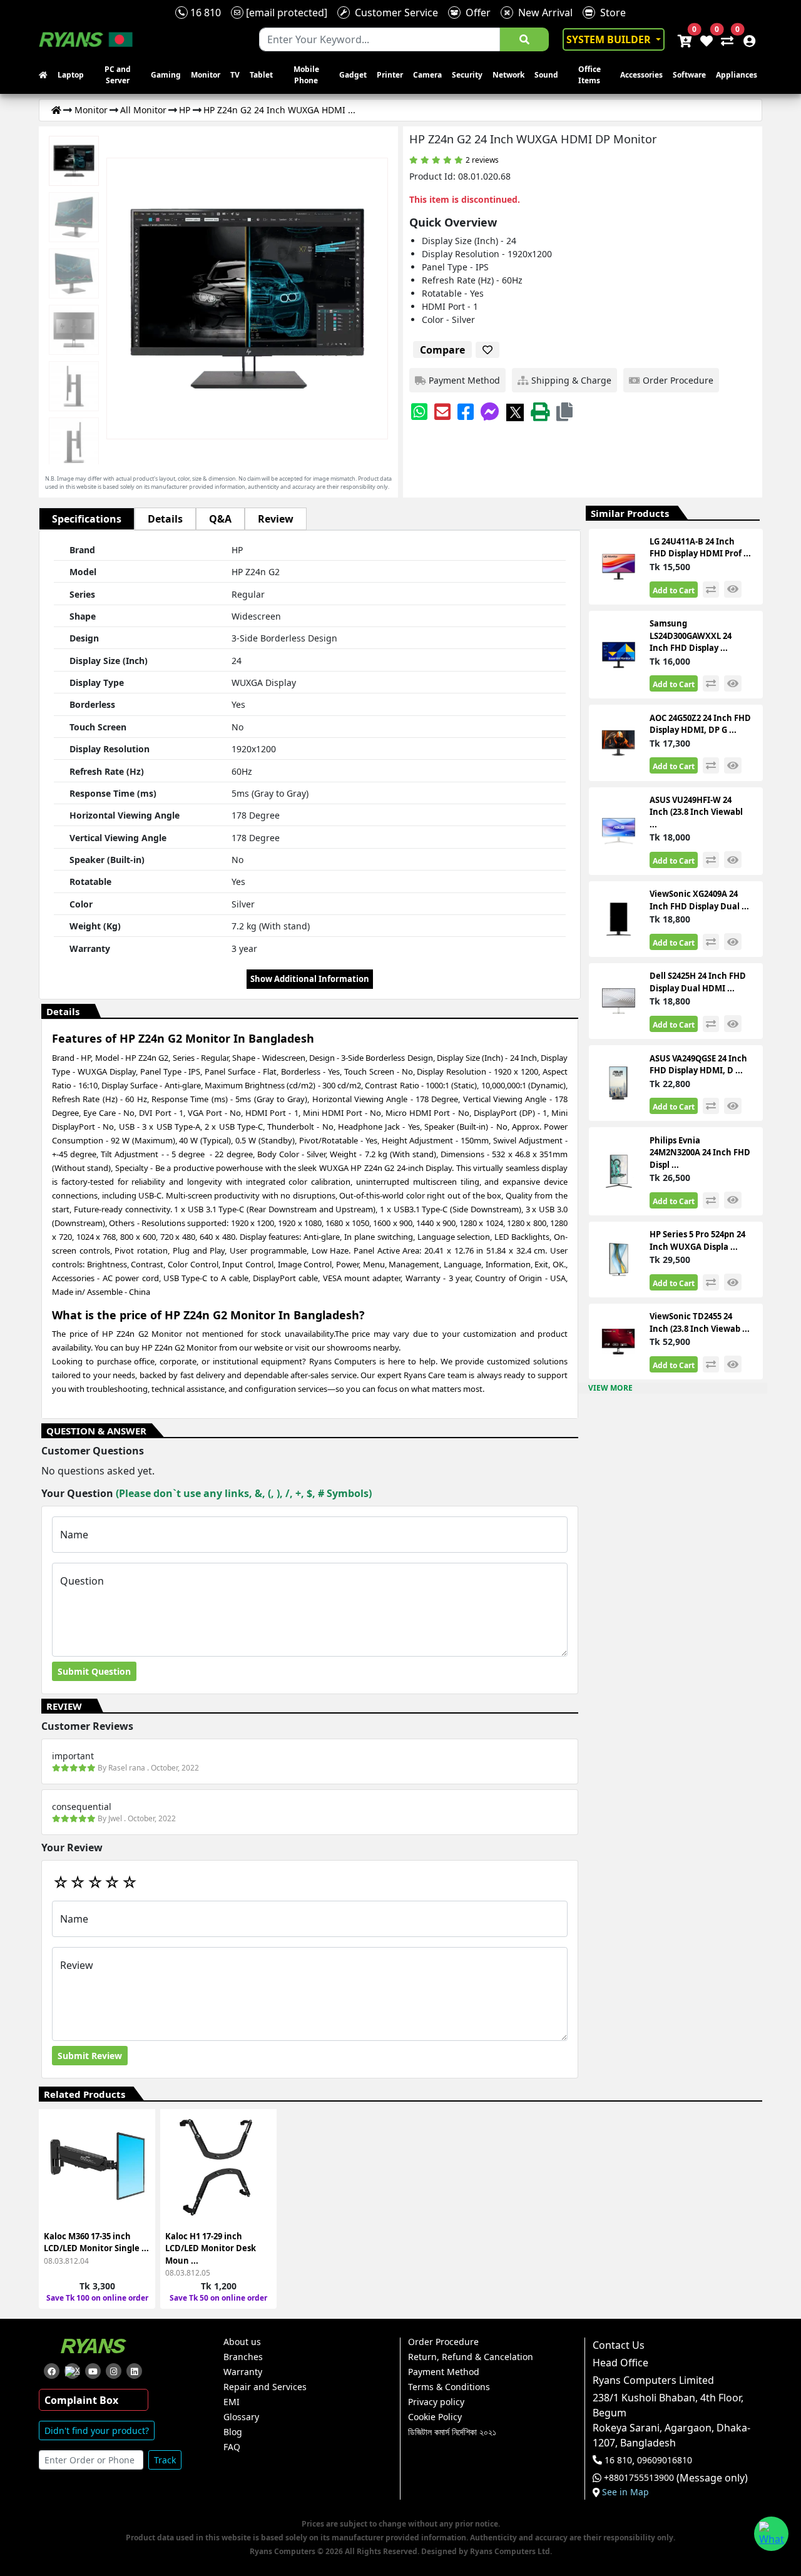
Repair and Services (265, 2387)
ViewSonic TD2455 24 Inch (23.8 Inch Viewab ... (700, 1322)
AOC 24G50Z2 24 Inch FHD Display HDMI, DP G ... (700, 724)
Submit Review (90, 2056)
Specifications (87, 519)
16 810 (204, 13)
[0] (725, 39)
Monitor (206, 75)
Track (165, 2460)
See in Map (625, 2492)
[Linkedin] (134, 2371)
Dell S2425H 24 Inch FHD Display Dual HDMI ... (698, 982)
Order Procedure (443, 2342)
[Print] (540, 411)
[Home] (56, 110)
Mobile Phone (306, 75)
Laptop (71, 75)
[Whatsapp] (419, 411)
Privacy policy (436, 2402)
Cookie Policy (435, 2417)
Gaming (166, 75)
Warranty (243, 2372)
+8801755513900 (639, 2478)
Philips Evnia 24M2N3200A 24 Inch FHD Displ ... (700, 1153)
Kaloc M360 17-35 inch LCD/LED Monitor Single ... (96, 2242)
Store (610, 13)
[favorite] (487, 350)
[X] (515, 411)
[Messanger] (490, 411)
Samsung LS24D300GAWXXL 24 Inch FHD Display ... (691, 636)
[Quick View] (138, 2200)
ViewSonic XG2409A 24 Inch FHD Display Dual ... (699, 900)
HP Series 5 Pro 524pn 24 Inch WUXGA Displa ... (697, 1240)
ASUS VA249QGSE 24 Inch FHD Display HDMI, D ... (698, 1065)
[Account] (746, 39)
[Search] (524, 39)
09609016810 (663, 2460)
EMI (232, 2402)
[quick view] (733, 589)
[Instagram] (114, 2371)
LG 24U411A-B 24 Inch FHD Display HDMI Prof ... (700, 548)
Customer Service (394, 13)
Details (165, 519)
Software (689, 75)
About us (242, 2342)
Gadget (353, 75)
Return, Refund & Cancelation (471, 2357)
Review (276, 519)
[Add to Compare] (138, 2155)
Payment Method (444, 2372)
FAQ (232, 2447)
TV (235, 75)
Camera (427, 75)
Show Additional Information (310, 979)
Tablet (261, 75)
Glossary (241, 2417)
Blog (233, 2432)
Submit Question (94, 1671)
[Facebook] (466, 411)
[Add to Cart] (138, 2133)
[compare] (711, 590)
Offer (476, 13)
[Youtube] (93, 2371)
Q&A (220, 519)
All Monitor (143, 110)
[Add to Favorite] (138, 2178)
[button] (564, 411)
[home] (46, 75)
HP (185, 110)
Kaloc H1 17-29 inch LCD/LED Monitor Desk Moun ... (211, 2248)
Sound (546, 75)
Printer (390, 75)
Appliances (737, 75)
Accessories (641, 75)
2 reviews (482, 160)
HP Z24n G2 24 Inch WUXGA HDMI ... (279, 110)
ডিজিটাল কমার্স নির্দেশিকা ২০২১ (452, 2432)
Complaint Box (81, 2400)
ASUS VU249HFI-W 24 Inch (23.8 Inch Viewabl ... (696, 812)
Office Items (589, 75)
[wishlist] (706, 39)
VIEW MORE (610, 1388)
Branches (243, 2357)
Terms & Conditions (449, 2387)
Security (467, 75)
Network (508, 75)
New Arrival (543, 13)
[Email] (442, 411)
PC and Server (118, 75)
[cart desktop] (684, 39)
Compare (442, 350)
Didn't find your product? (97, 2430)
